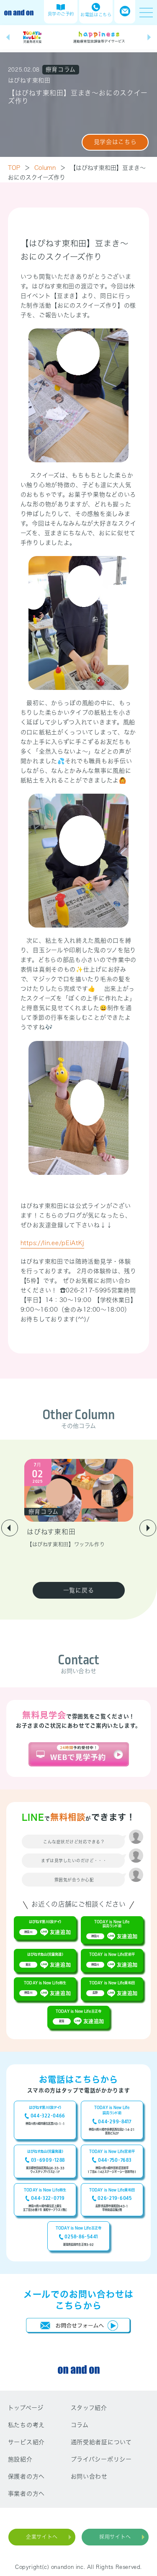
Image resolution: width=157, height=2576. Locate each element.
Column (50, 168)
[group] (32, 37)
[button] (8, 37)
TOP (19, 168)
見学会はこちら (115, 142)
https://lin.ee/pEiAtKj (52, 1243)
